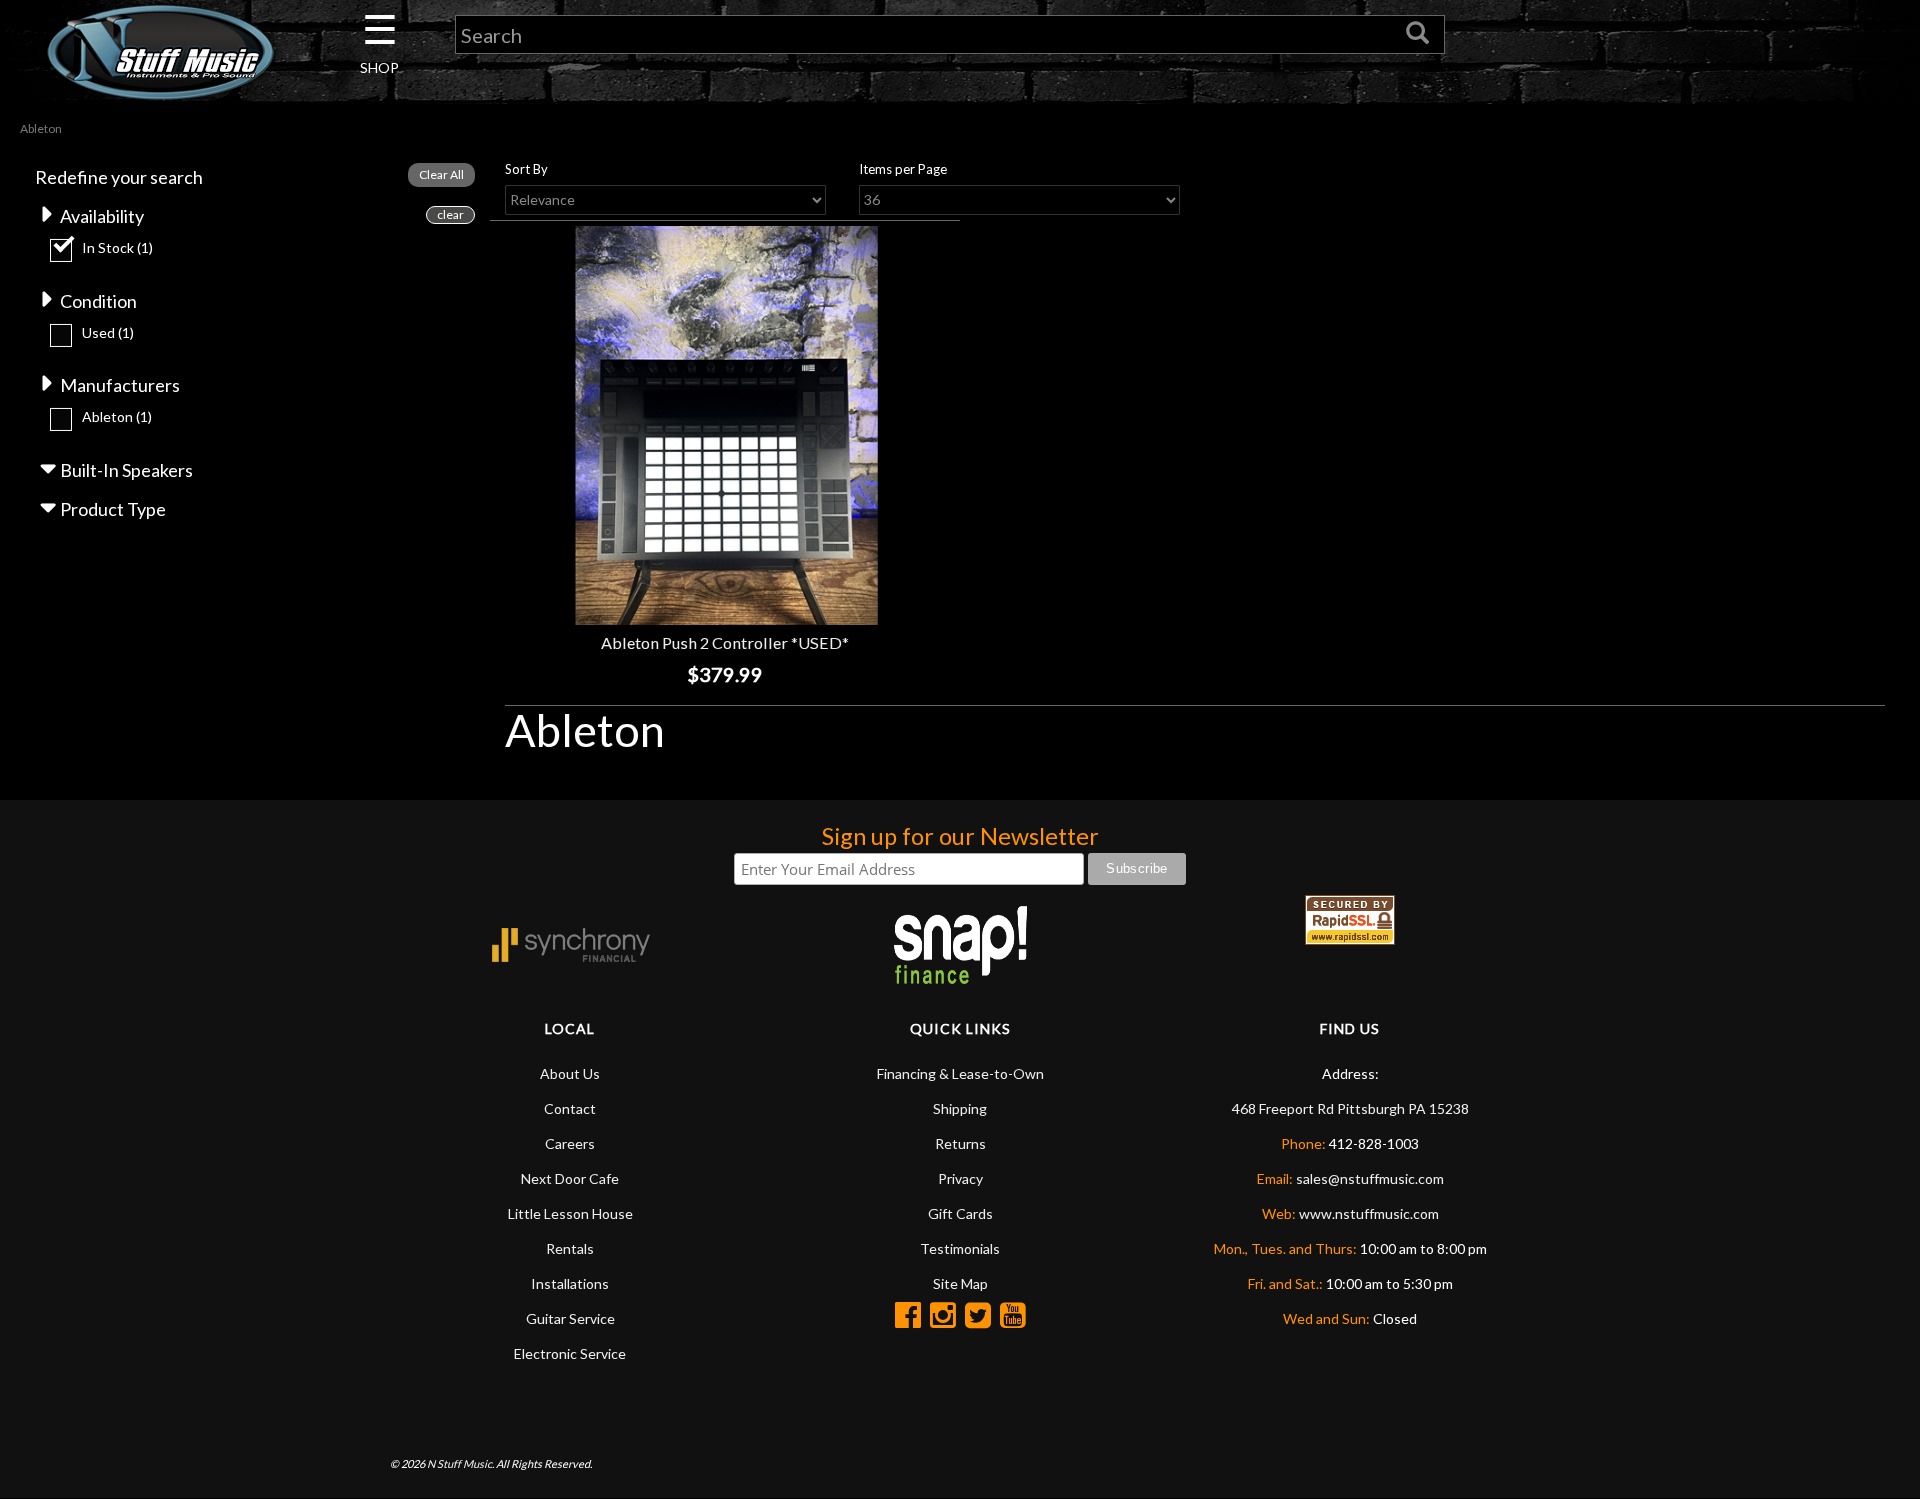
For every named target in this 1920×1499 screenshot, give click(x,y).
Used (108, 332)
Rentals (570, 1248)
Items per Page (903, 169)
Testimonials (960, 1248)
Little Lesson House (570, 1213)
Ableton (117, 416)
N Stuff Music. (460, 1463)
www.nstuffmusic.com (1369, 1213)
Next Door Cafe (570, 1178)
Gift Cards (960, 1213)
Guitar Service (570, 1318)
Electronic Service (570, 1353)
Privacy (960, 1178)
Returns (960, 1143)
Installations (570, 1283)
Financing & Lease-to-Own (960, 1073)
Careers (570, 1143)
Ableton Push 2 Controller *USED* (725, 642)
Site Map (960, 1283)
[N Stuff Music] (160, 52)
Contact (570, 1108)
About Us (570, 1073)
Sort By (526, 169)
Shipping (960, 1108)
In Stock (117, 247)
